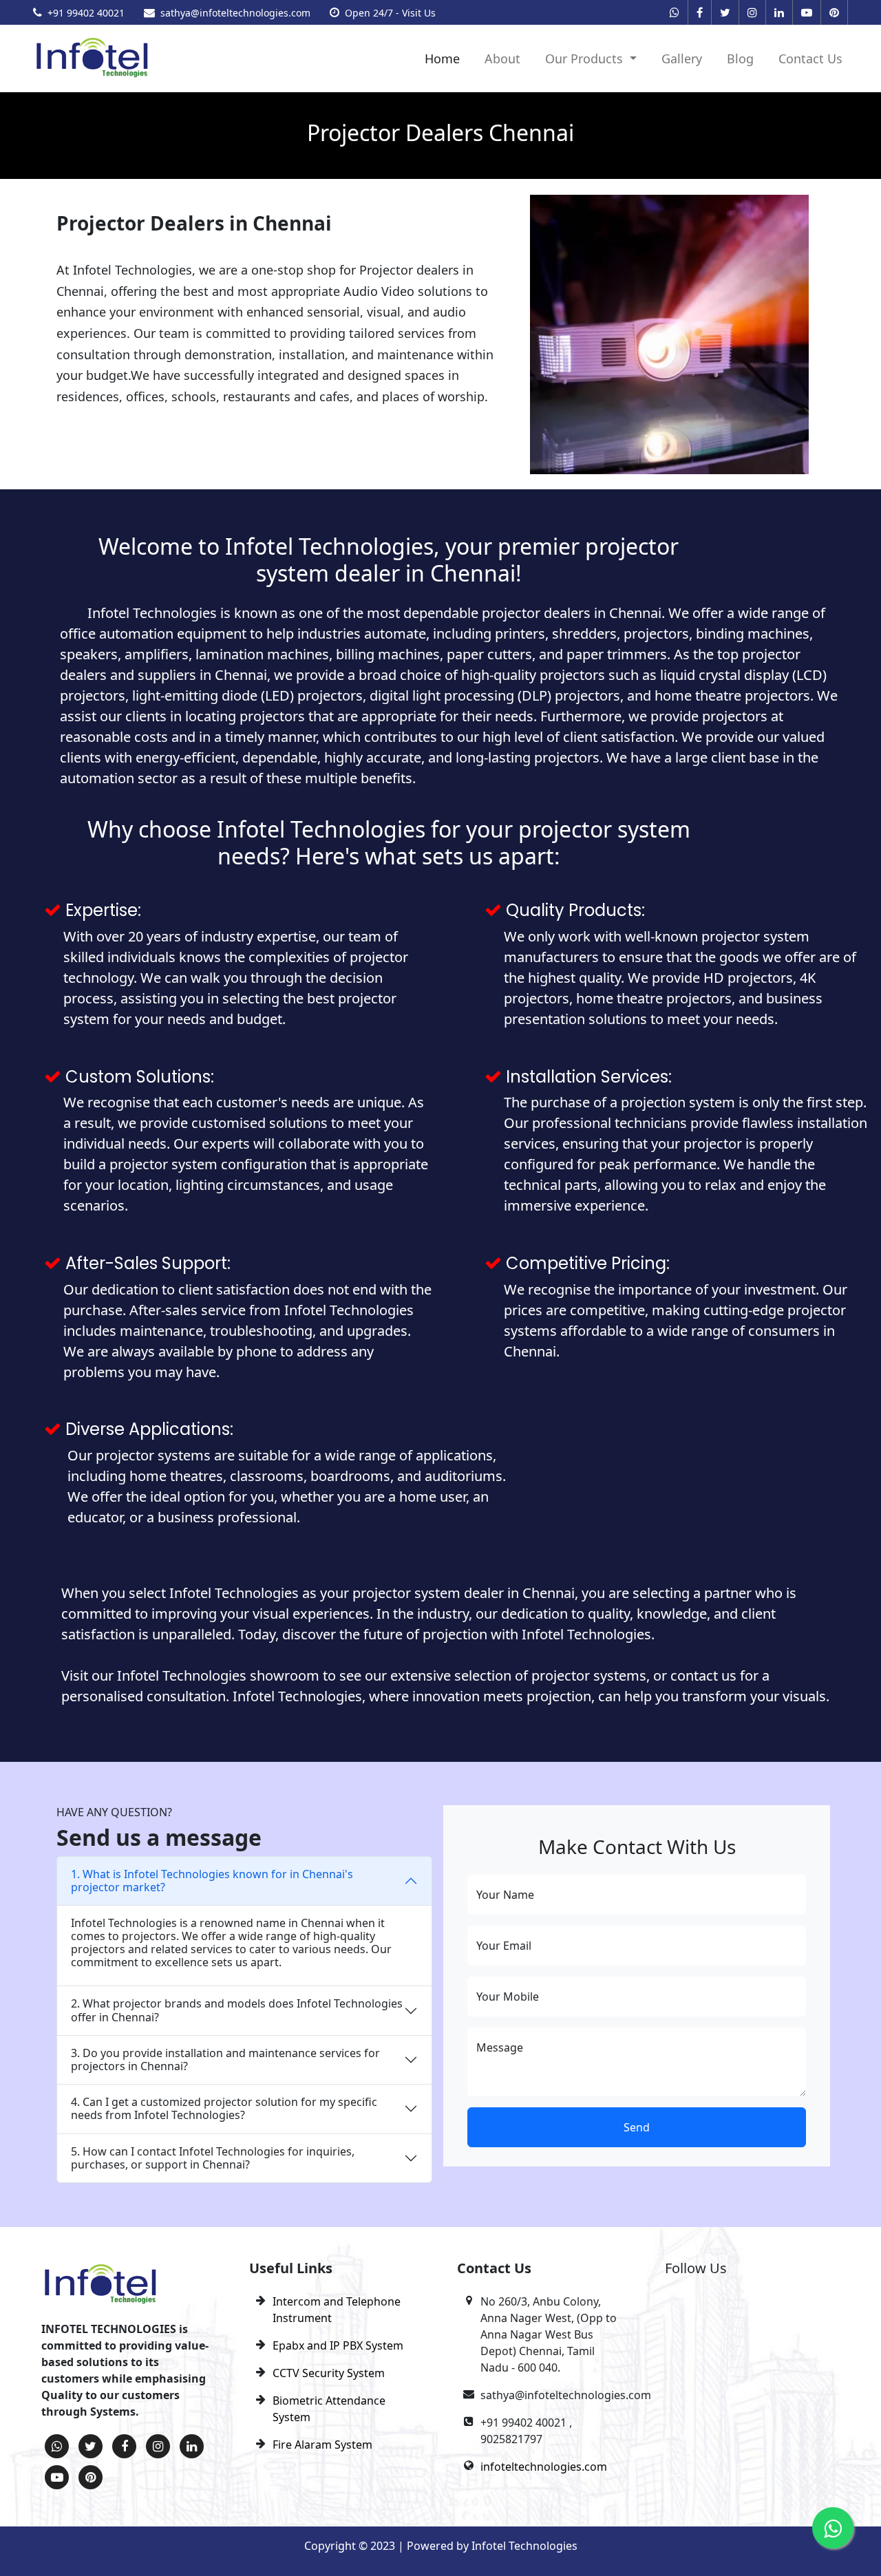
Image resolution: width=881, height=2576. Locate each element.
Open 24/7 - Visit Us (390, 13)
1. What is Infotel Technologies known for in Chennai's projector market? (212, 1881)
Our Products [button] (586, 58)
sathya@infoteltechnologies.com (235, 13)
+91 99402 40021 (86, 13)
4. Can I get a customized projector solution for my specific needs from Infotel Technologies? (224, 2108)
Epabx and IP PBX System (338, 2345)
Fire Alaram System (322, 2445)
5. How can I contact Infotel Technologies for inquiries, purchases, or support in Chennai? (213, 2158)
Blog (740, 58)
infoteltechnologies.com (544, 2467)
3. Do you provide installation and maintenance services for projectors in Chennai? (225, 2059)
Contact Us (810, 58)
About (502, 58)
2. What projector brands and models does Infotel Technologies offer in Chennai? (237, 2010)
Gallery (682, 58)
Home (442, 58)
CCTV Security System (329, 2373)
